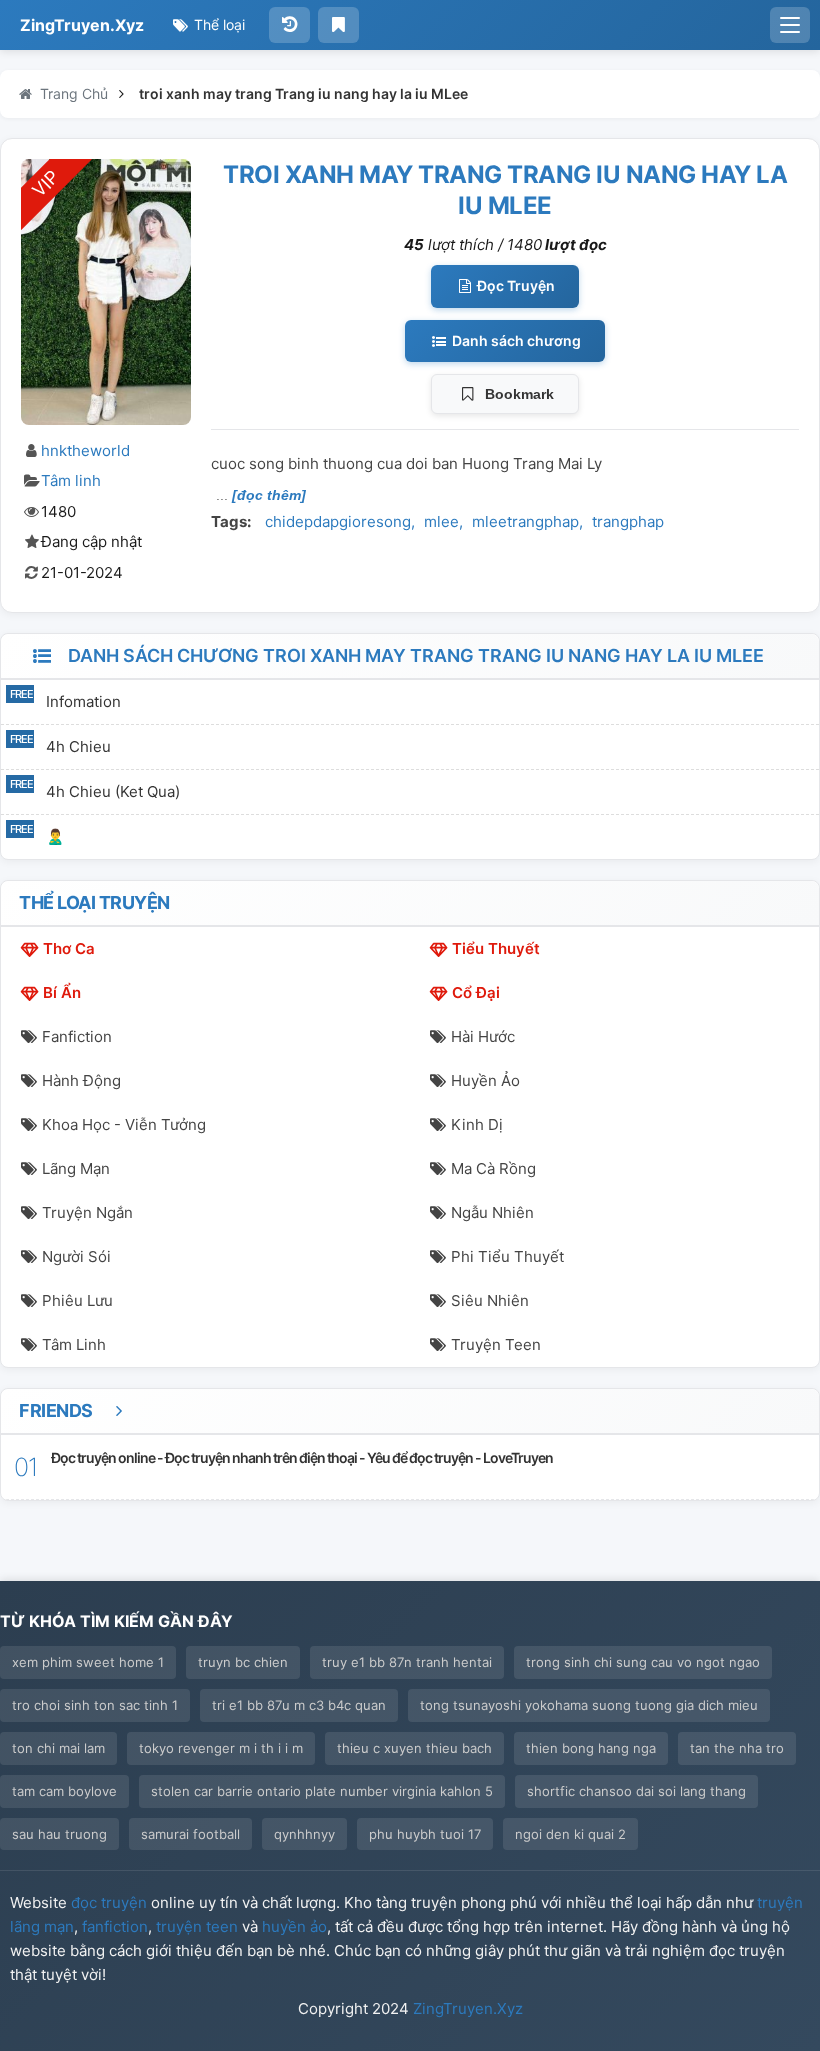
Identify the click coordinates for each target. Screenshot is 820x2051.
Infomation (83, 701)
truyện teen (197, 1926)
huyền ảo (294, 1926)
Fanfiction (77, 1036)
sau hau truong (59, 1834)
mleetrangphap (525, 521)
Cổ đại (476, 992)
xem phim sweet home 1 (88, 1662)
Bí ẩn (62, 992)
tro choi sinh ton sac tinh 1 (95, 1705)
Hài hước (483, 1036)
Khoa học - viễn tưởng (124, 1124)
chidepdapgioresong (338, 521)
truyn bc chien (243, 1662)
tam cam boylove (64, 1791)
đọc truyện (109, 1902)
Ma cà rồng (493, 1168)
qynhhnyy (304, 1834)
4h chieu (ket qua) (113, 791)
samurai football (190, 1834)
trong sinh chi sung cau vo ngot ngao (643, 1662)
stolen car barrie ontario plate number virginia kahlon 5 (322, 1791)
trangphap (628, 521)
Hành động (81, 1080)
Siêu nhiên (490, 1300)
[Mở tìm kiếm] (790, 25)
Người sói (76, 1256)
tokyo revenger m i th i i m (221, 1748)
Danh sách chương (515, 340)
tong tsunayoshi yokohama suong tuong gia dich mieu (589, 1705)
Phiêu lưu (77, 1300)
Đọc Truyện (514, 285)
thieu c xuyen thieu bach (414, 1748)
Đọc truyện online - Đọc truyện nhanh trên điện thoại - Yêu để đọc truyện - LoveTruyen (302, 1457)
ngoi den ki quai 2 (570, 1834)
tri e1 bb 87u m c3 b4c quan (299, 1705)
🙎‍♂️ (55, 836)
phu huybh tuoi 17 (425, 1834)
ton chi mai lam (58, 1748)
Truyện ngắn (87, 1212)
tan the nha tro (737, 1748)
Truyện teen (496, 1344)
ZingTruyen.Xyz (82, 25)
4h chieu (78, 746)
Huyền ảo (485, 1080)
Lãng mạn (76, 1168)
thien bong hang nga (591, 1748)
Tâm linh (71, 480)
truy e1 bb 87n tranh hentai (407, 1662)
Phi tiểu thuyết (507, 1256)
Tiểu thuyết (496, 948)
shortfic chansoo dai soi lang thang (636, 1791)
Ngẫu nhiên (492, 1212)
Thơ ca (69, 948)
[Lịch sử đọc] (289, 25)
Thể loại (217, 24)
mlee (441, 521)
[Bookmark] (338, 25)
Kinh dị (477, 1124)
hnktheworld (85, 450)
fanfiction (115, 1926)
